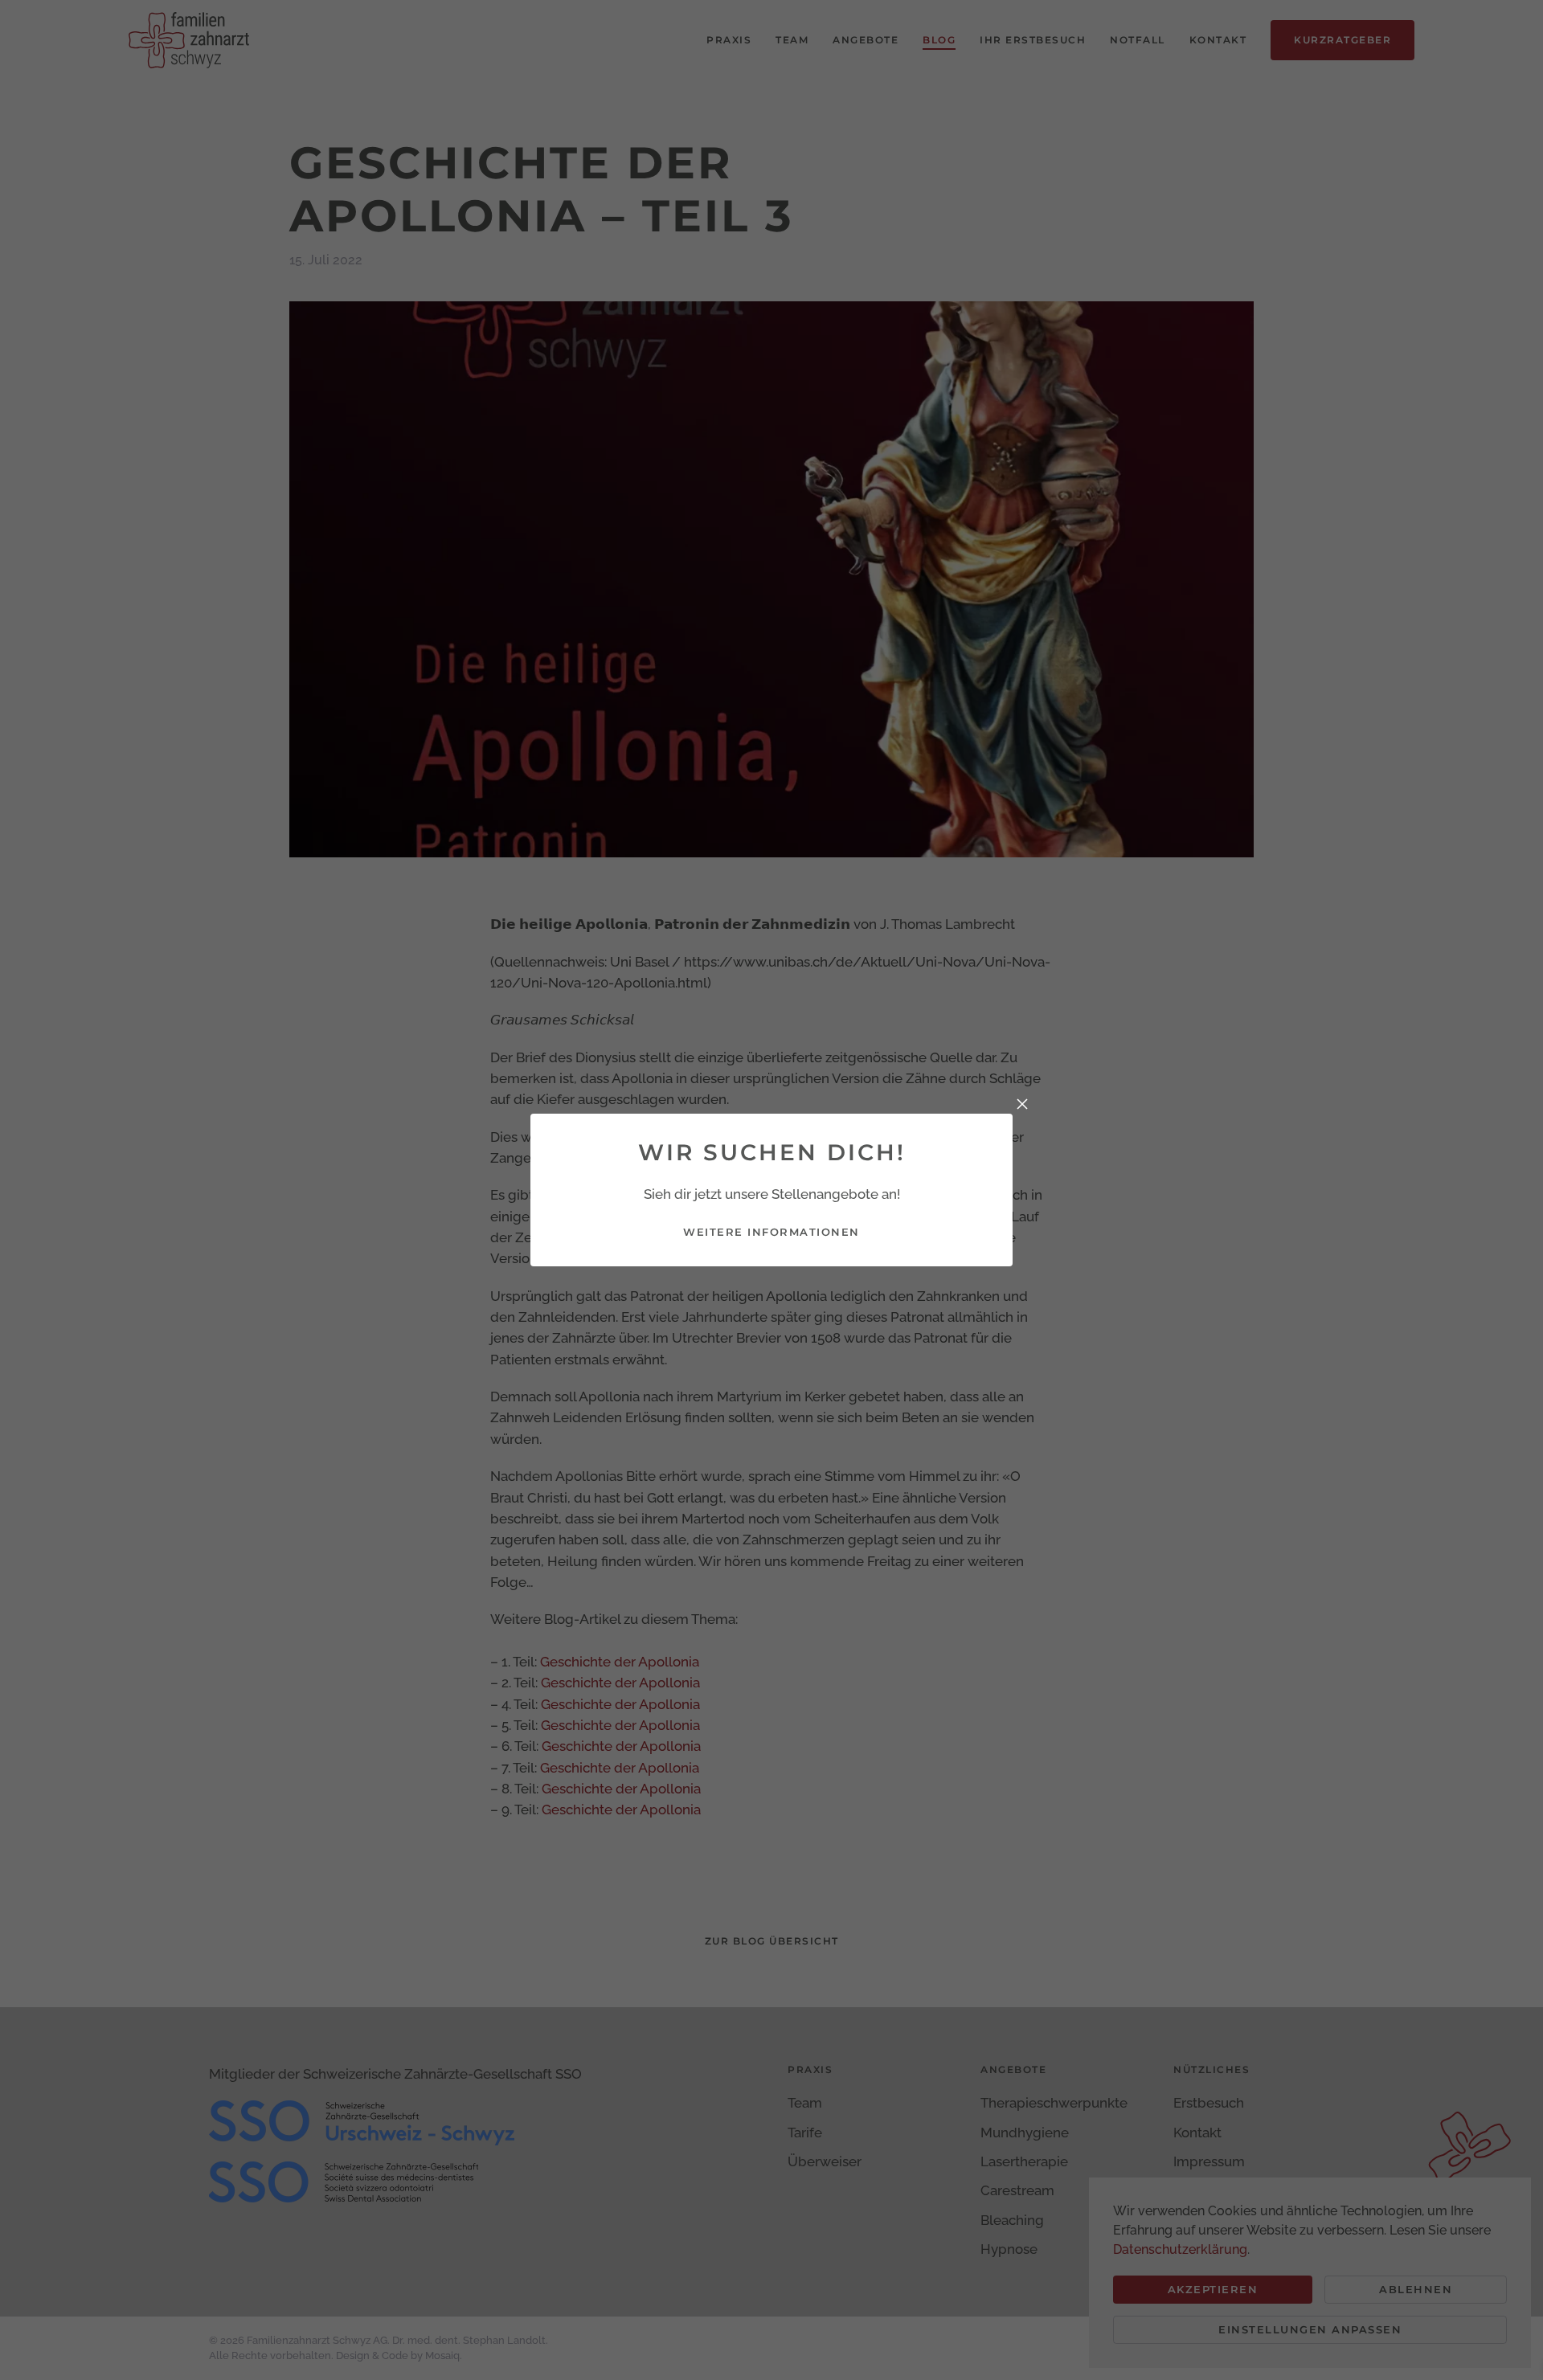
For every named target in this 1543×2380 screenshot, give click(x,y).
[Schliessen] (1022, 1104)
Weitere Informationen (771, 1232)
